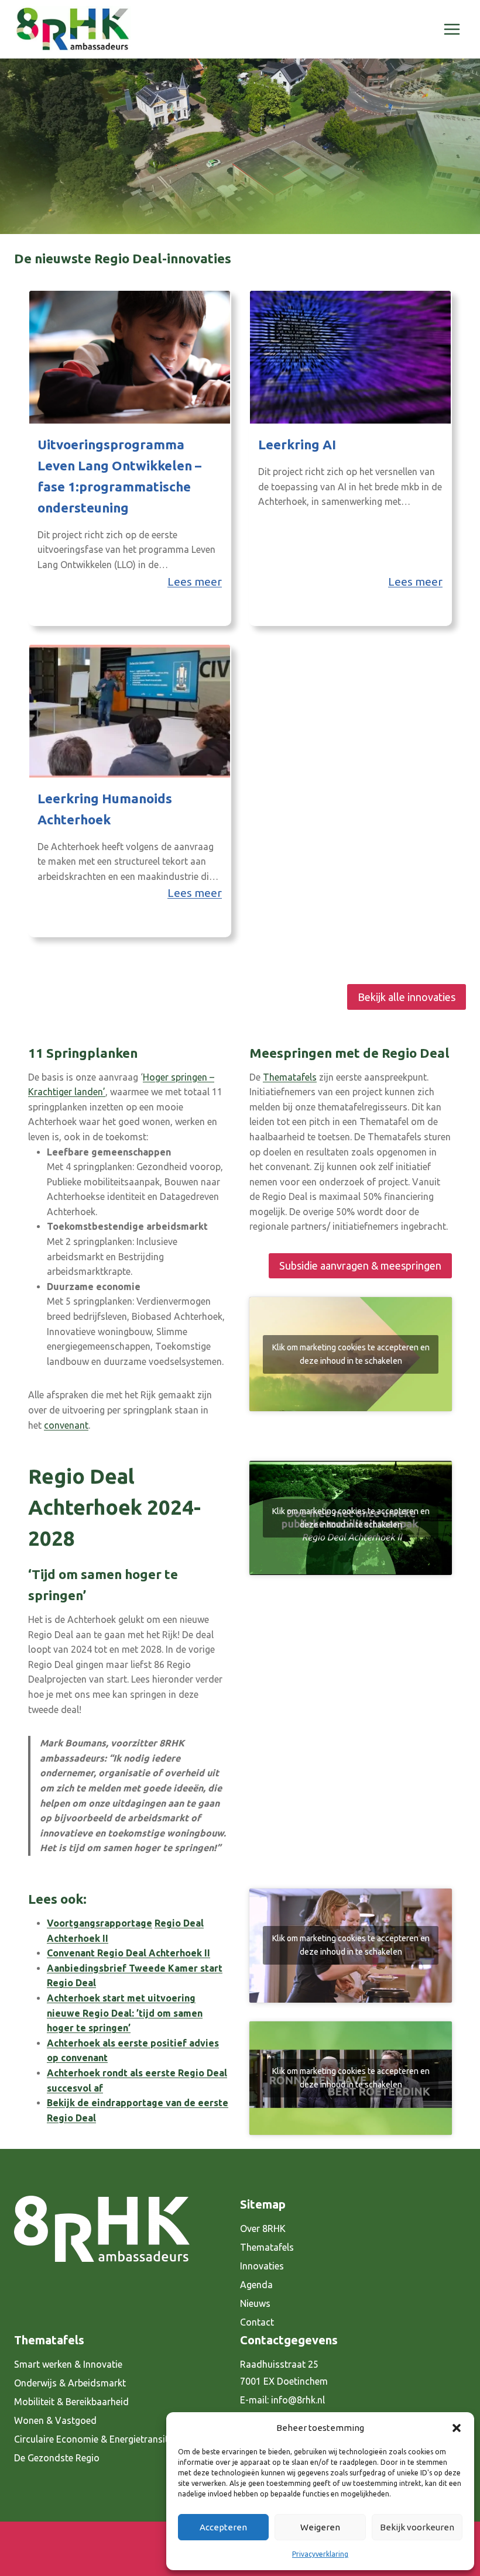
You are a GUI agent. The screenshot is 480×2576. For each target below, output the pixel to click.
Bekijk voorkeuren (417, 2527)
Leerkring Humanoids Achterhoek (105, 809)
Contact (257, 2322)
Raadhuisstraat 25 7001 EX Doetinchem (284, 2373)
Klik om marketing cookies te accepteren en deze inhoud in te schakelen (351, 1354)
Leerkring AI (297, 444)
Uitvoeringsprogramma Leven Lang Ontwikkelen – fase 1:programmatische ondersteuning (119, 476)
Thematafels (290, 1077)
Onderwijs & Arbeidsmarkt (70, 2383)
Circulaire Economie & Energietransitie (95, 2439)
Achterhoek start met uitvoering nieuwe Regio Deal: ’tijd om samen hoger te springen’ (125, 2013)
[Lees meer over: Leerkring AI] (350, 357)
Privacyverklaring (320, 2554)
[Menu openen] (452, 29)
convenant (66, 1425)
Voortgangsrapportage (100, 1923)
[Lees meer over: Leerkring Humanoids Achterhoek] (130, 711)
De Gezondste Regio (57, 2458)
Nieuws (255, 2303)
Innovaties (262, 2266)
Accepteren (223, 2527)
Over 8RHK (263, 2228)
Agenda (256, 2285)
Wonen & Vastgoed (55, 2420)
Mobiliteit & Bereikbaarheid (71, 2402)
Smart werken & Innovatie (68, 2364)
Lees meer (195, 582)
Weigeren (320, 2527)
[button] (457, 2428)
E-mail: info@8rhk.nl (282, 2400)
